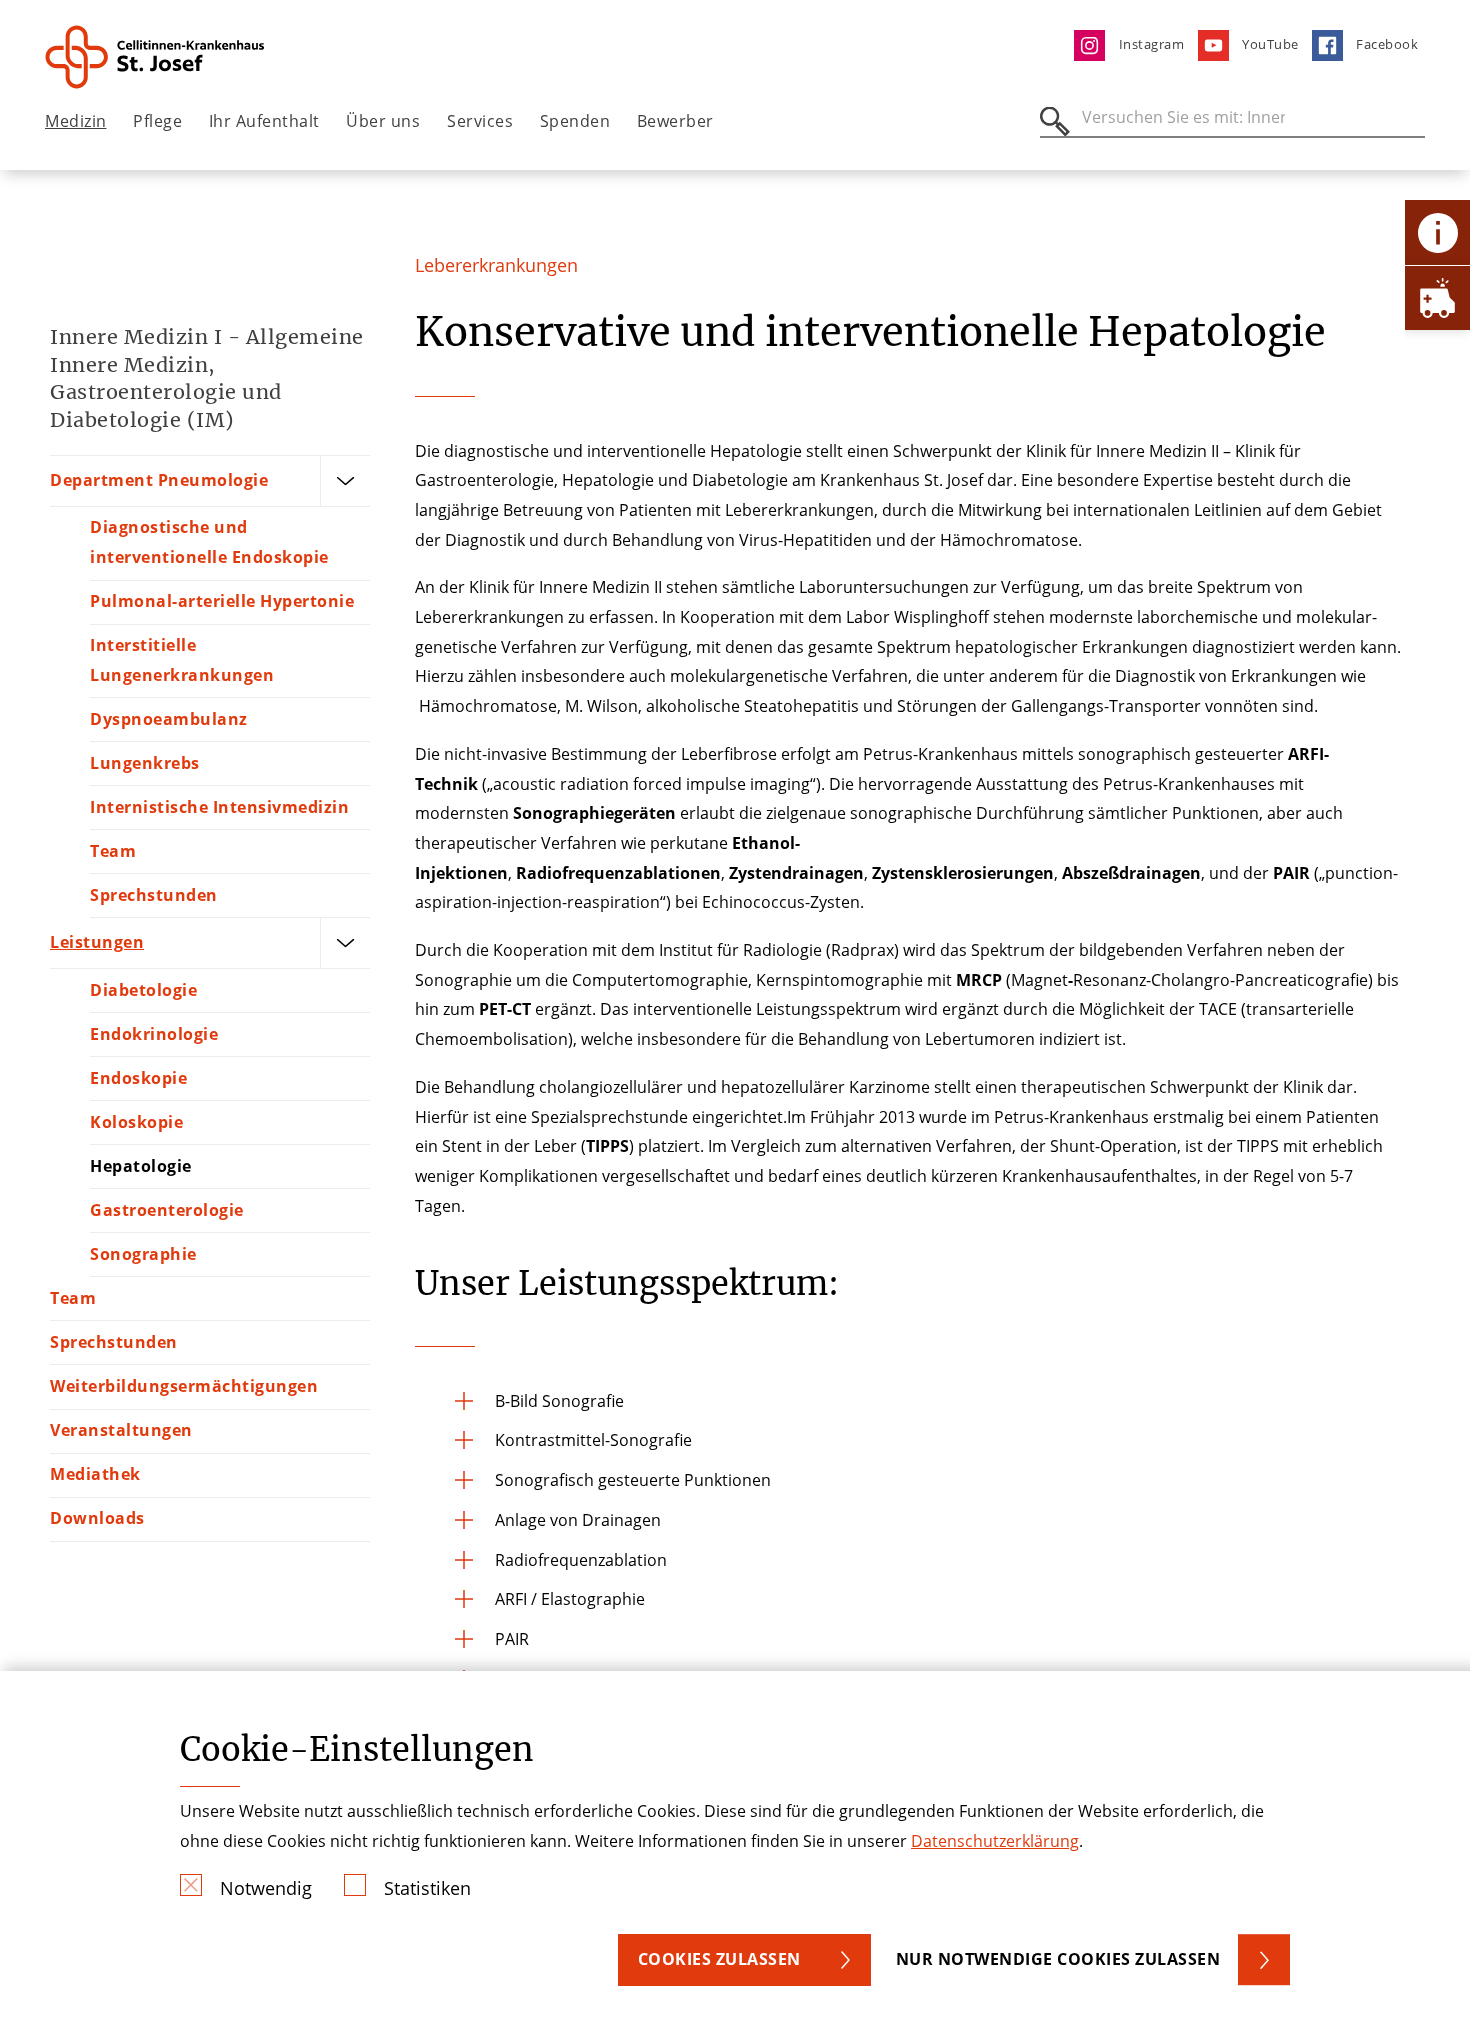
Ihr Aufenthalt (264, 121)
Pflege (157, 121)
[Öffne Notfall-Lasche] (1437, 297)
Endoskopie (138, 1078)
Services (480, 121)
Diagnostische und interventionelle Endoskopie (209, 542)
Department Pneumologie (159, 480)
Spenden (575, 121)
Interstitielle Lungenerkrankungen (182, 660)
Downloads (97, 1518)
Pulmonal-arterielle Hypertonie (222, 601)
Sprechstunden (154, 895)
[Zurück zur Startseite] (156, 57)
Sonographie (143, 1254)
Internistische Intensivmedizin (219, 807)
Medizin (76, 121)
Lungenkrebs (145, 763)
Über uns (383, 121)
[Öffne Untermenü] (345, 481)
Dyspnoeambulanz (169, 719)
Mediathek (95, 1474)
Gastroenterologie (167, 1210)
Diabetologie (143, 990)
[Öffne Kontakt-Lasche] (1437, 232)
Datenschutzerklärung (995, 1841)
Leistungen (97, 942)
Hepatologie (141, 1166)
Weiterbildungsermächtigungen (184, 1386)
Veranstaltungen (121, 1430)
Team (113, 851)
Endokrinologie (154, 1034)
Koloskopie (136, 1122)
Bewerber (675, 121)
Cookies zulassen (719, 1959)
